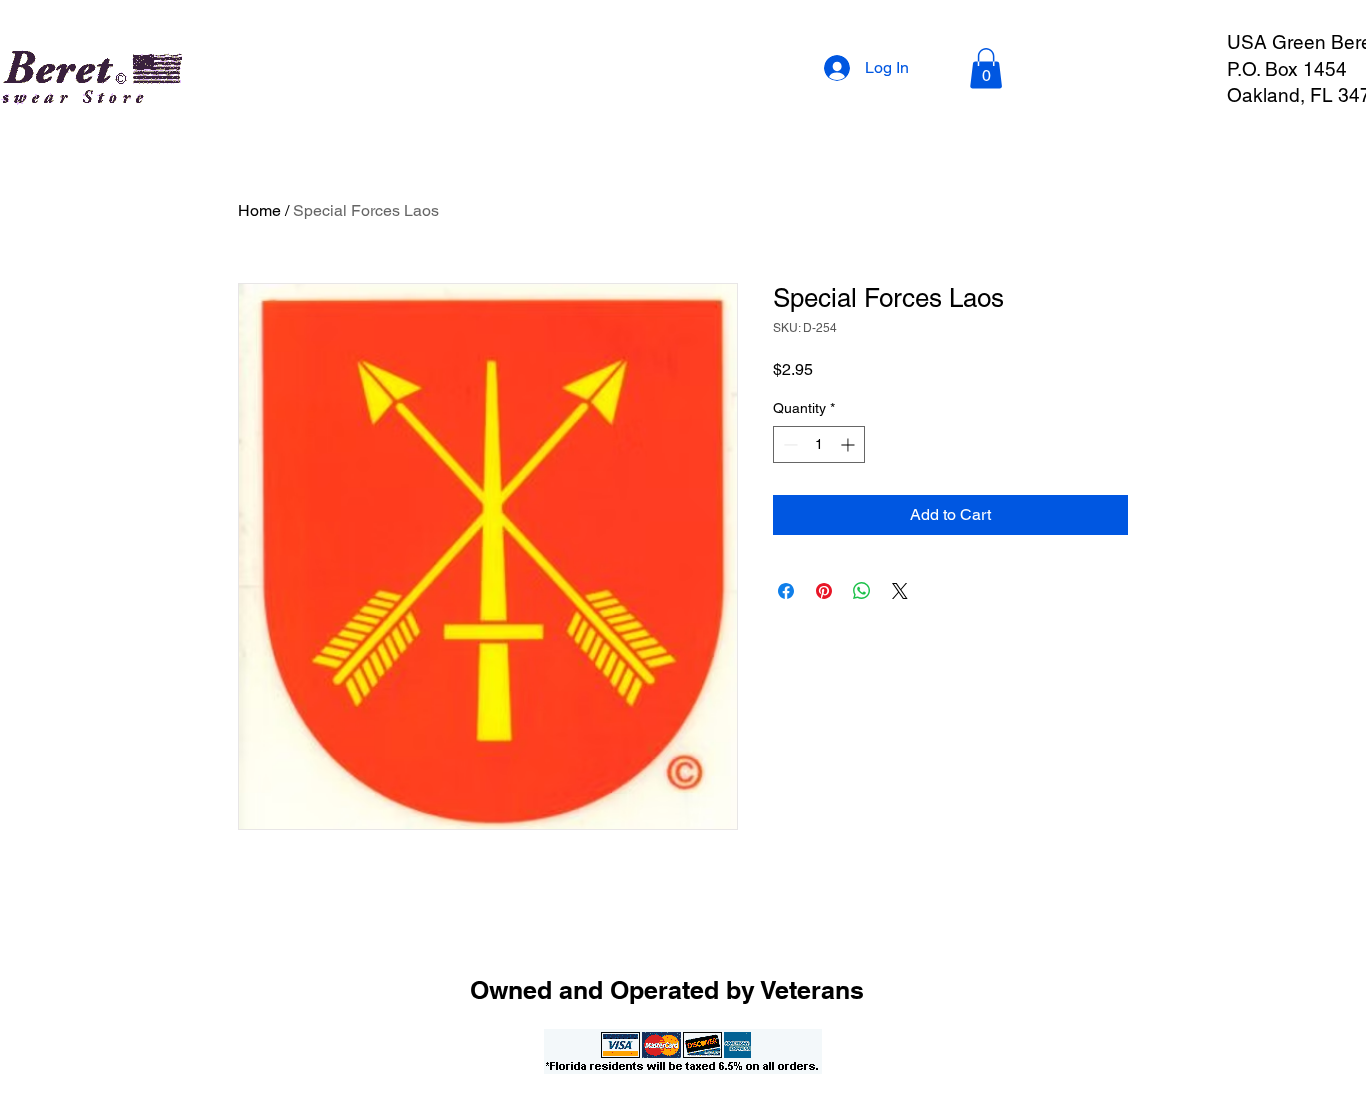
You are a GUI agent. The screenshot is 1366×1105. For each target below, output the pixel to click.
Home (259, 210)
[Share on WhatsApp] (862, 591)
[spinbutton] (819, 444)
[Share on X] (900, 591)
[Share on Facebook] (786, 591)
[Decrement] (788, 444)
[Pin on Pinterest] (824, 591)
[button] (986, 68)
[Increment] (849, 444)
